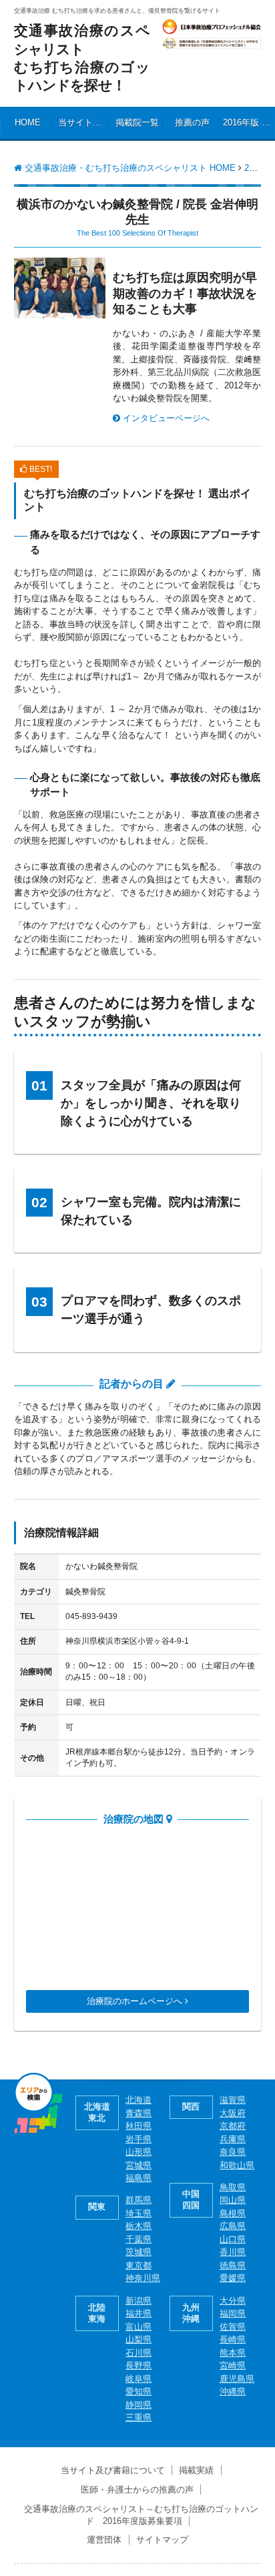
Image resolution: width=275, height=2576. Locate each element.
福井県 (139, 2313)
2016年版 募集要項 (249, 122)
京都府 (233, 2126)
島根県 (233, 2213)
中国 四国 (191, 2200)
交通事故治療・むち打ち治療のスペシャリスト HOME (129, 168)
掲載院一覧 (137, 122)
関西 (191, 2107)
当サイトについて (84, 122)
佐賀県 (233, 2327)
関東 (97, 2207)
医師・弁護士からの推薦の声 (137, 2490)
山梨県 (139, 2339)
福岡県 (233, 2313)
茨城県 (139, 2252)
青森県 (139, 2113)
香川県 (233, 2252)
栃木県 (139, 2226)
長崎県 (233, 2339)
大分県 (233, 2301)
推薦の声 (192, 122)
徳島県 (233, 2265)
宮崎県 (233, 2365)
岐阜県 (139, 2379)
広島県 (233, 2226)
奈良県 (233, 2152)
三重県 (139, 2418)
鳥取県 (233, 2187)
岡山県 (233, 2200)
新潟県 (139, 2301)
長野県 (139, 2365)
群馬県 (139, 2200)
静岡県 (139, 2405)
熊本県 (233, 2353)
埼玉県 (139, 2213)
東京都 (139, 2265)
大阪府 (233, 2113)
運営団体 (104, 2540)
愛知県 (139, 2391)
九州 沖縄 (191, 2313)
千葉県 (139, 2239)
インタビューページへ (165, 418)
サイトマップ (162, 2540)
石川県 (139, 2353)
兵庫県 (233, 2139)
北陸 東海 (97, 2313)
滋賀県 (233, 2100)
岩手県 (139, 2139)
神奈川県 (143, 2278)
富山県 (139, 2327)
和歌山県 (237, 2165)
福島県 (139, 2178)
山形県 (139, 2152)
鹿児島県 (237, 2379)
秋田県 (139, 2126)
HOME (28, 122)
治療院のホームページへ (136, 2001)
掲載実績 (196, 2470)
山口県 (233, 2239)
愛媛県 (233, 2278)
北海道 (139, 2100)
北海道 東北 (97, 2112)
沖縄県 (233, 2391)
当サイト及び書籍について (113, 2470)
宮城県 (139, 2165)
